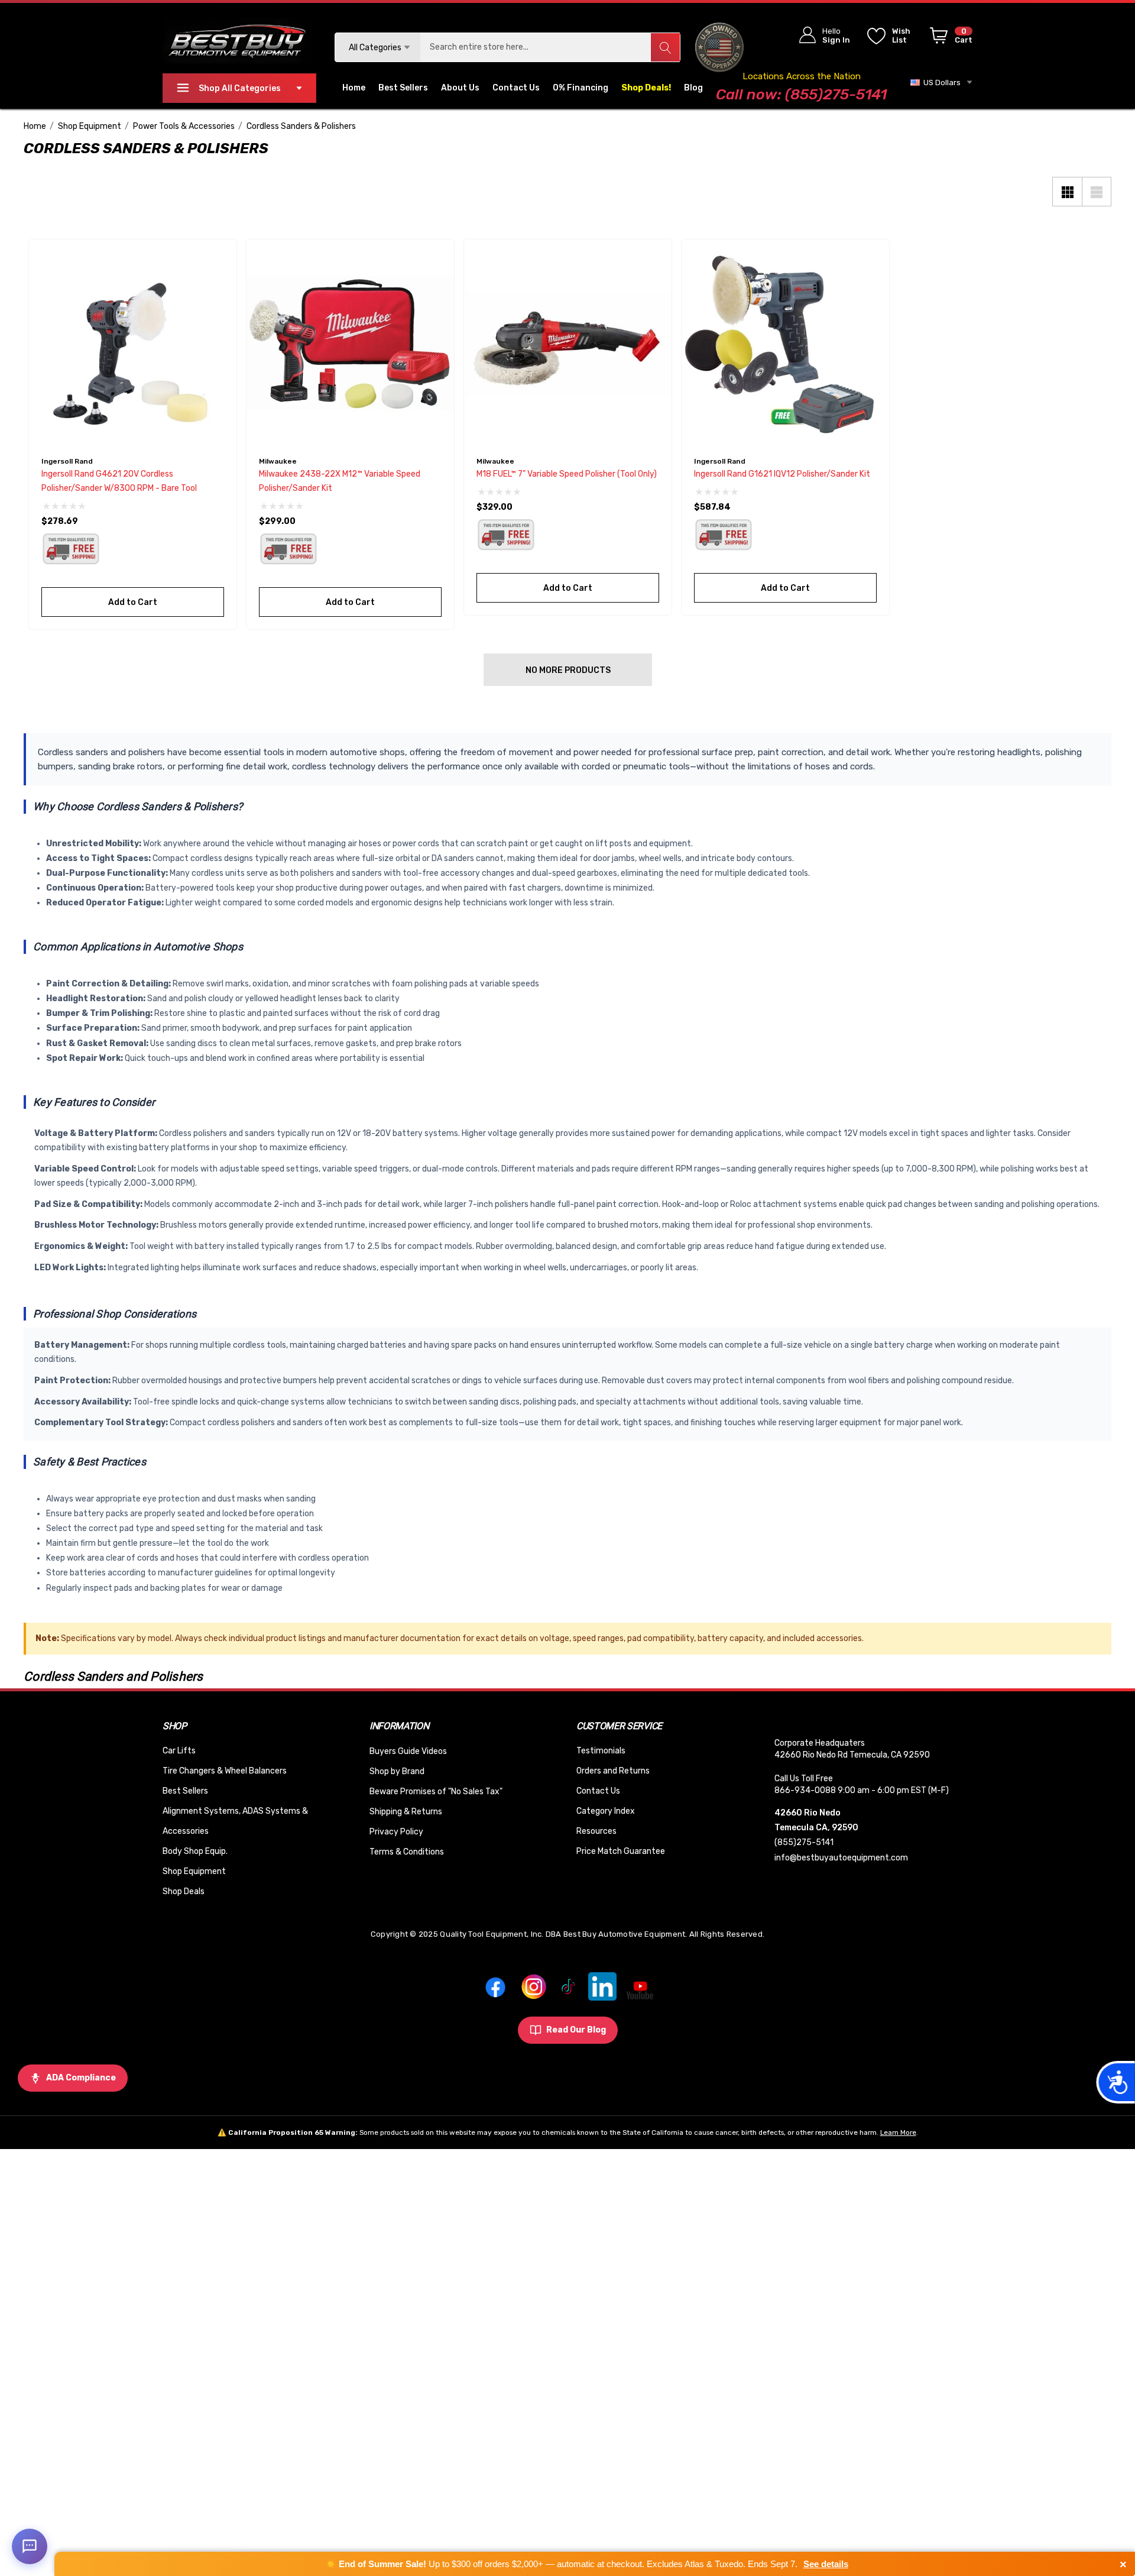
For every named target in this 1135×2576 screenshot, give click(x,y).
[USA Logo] (720, 47)
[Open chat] (30, 2546)
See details (826, 2564)
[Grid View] (1067, 192)
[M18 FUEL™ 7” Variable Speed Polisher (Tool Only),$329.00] (568, 343)
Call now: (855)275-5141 (801, 94)
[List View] (1097, 192)
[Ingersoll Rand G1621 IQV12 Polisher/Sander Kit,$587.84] (785, 343)
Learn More (898, 2132)
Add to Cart (133, 602)
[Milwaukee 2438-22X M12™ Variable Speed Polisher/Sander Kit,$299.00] (350, 343)
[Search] (665, 47)
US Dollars (940, 82)
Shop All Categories (240, 88)
